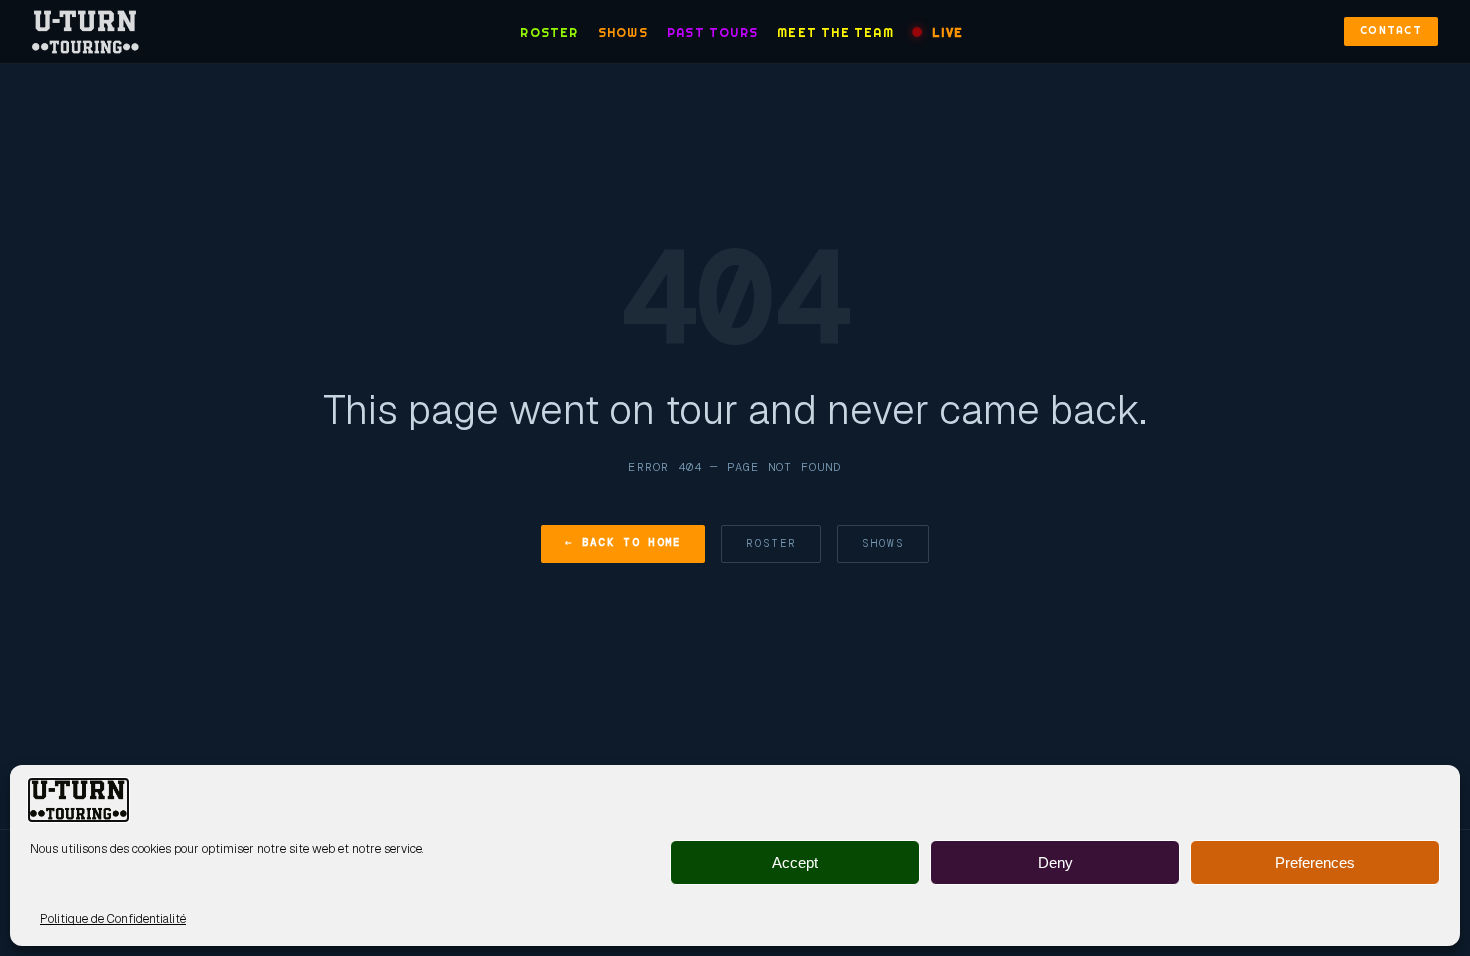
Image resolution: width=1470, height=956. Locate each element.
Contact (1391, 30)
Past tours (712, 32)
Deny (1055, 862)
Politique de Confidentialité (113, 919)
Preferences (1315, 862)
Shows (623, 32)
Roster (549, 32)
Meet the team (835, 32)
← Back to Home (623, 542)
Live (947, 32)
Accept (795, 862)
